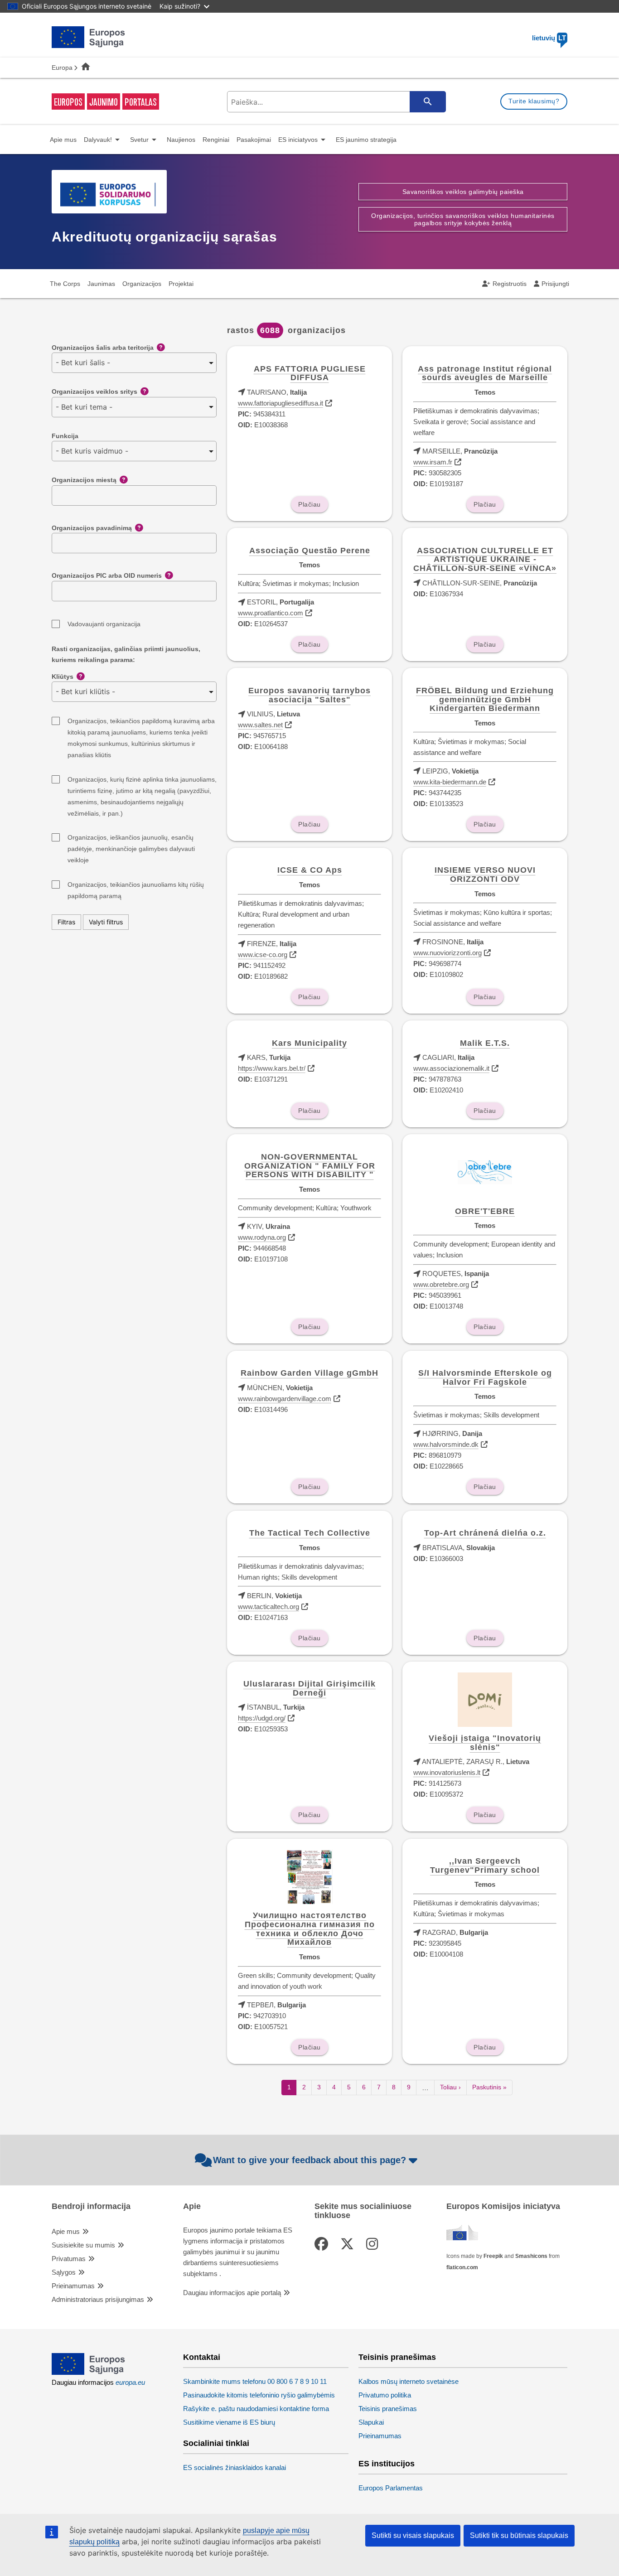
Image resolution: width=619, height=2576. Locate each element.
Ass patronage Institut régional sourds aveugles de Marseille (485, 373)
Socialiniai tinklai (216, 2443)
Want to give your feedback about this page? (309, 2160)
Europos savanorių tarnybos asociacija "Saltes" (309, 695)
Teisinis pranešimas (397, 2357)
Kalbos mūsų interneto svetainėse (409, 2381)
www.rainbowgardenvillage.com (285, 1399)
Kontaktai (202, 2357)
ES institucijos (387, 2464)
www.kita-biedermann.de (450, 782)
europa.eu (130, 2382)
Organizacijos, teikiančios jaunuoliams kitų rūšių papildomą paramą (136, 886)
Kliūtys (63, 677)
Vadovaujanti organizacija (104, 624)
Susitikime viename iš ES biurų (229, 2422)
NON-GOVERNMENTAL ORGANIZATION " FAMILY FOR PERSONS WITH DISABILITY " (310, 1166)
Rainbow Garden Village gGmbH (309, 1373)
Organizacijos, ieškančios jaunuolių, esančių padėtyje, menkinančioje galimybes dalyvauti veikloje (131, 839)
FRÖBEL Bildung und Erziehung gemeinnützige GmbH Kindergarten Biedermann (485, 700)
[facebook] (323, 2244)
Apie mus (66, 2231)
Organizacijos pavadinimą (92, 528)
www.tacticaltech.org (268, 1607)
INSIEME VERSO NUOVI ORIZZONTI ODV (485, 875)
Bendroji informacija (91, 2206)
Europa (62, 68)
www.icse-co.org (263, 955)
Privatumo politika (385, 2395)
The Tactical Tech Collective (310, 1533)
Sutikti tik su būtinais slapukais (519, 2535)
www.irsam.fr (433, 462)
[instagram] (374, 2244)
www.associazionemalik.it (451, 1068)
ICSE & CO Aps (310, 870)
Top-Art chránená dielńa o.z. (485, 1533)
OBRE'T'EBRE (485, 1211)
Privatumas (69, 2259)
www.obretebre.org (441, 1284)
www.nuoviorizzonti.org (447, 953)
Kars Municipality (309, 1043)
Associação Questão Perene (310, 551)
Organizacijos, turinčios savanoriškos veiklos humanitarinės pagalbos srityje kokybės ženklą (463, 219)
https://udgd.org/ (262, 1718)
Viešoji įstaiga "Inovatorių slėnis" (485, 1743)
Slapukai (371, 2422)
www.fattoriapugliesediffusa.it (280, 403)
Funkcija (65, 436)
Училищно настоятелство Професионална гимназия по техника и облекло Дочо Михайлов (310, 1929)
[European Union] (89, 2372)
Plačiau (309, 504)
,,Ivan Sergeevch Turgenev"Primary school (485, 1866)
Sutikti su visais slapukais (413, 2535)
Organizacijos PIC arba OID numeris (107, 575)
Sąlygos (64, 2272)
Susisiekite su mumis (83, 2245)
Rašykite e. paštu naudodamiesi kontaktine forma (256, 2409)
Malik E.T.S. (485, 1043)
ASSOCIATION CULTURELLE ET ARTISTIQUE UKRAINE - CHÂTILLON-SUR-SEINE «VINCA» (485, 560)
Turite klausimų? (534, 101)
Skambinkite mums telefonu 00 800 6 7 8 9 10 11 (255, 2381)
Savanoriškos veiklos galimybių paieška (463, 192)
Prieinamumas (73, 2286)
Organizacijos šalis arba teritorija (103, 348)
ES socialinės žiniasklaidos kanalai (235, 2467)
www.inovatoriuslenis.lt (447, 1772)
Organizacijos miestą (84, 480)
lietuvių (549, 38)
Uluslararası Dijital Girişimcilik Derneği (309, 1688)
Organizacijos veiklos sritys (94, 391)
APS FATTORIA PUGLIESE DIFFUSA (310, 373)
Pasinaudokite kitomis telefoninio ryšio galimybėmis (259, 2395)
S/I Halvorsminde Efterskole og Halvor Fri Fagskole (485, 1377)
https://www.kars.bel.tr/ (272, 1068)
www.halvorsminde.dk (446, 1444)
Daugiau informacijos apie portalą (232, 2293)
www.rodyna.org (262, 1237)
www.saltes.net (260, 725)
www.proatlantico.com (271, 613)
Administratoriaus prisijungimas (98, 2299)
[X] (349, 2244)
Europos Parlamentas (391, 2488)
